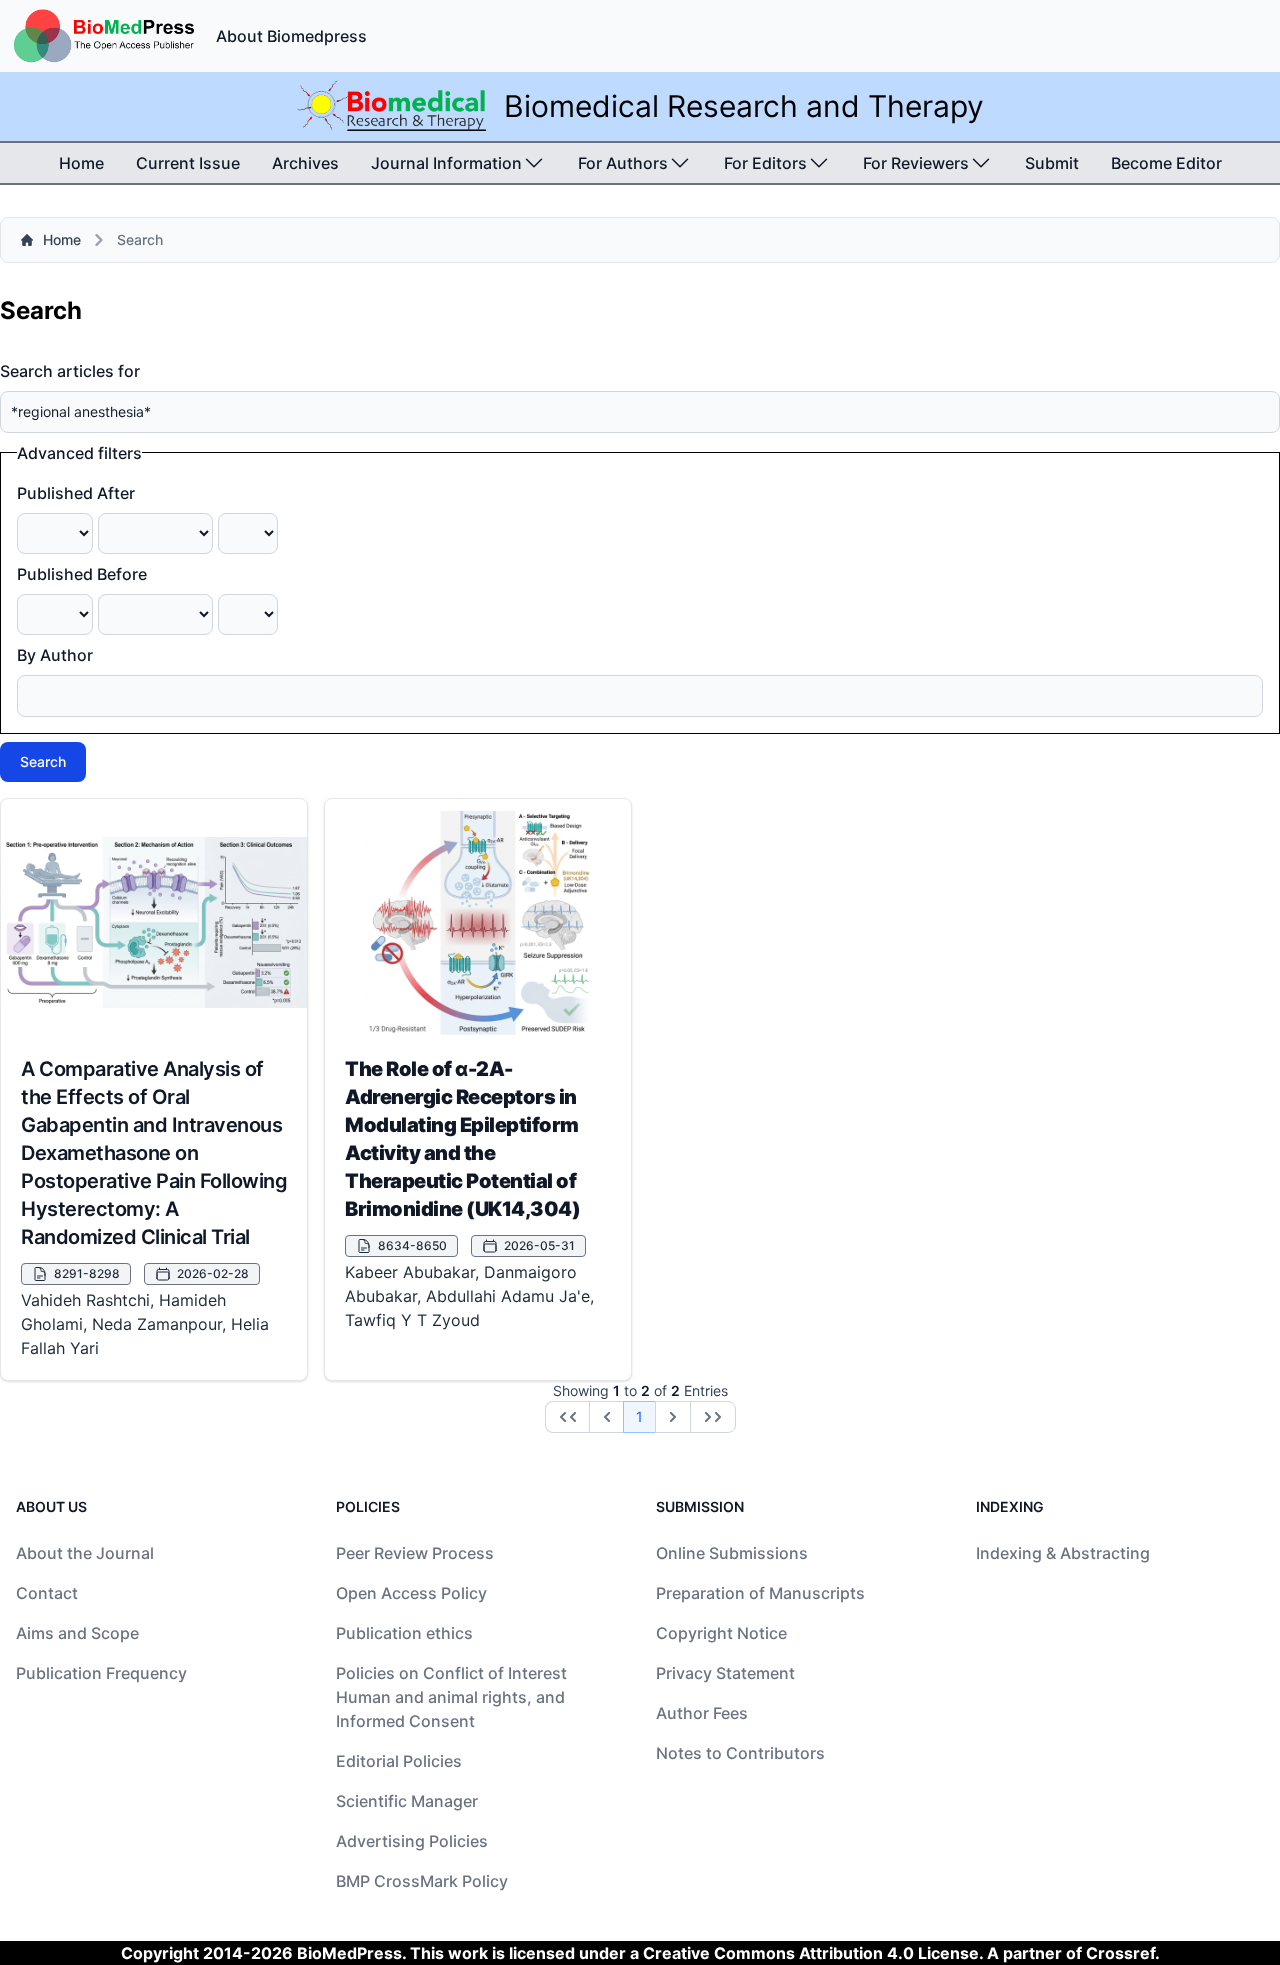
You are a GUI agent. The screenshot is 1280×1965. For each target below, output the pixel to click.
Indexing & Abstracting (1063, 1553)
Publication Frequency (101, 1673)
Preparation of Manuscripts (760, 1593)
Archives (305, 163)
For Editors (765, 163)
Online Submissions (732, 1553)
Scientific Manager (407, 1801)
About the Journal (85, 1553)
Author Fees (702, 1713)
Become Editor (1166, 163)
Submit (1052, 163)
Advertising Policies (412, 1841)
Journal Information (446, 163)
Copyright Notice (721, 1633)
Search (43, 761)
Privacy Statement (725, 1673)
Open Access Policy (411, 1593)
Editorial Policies (399, 1761)
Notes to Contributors (740, 1753)
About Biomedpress (291, 36)
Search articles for (70, 371)
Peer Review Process (415, 1553)
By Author (55, 655)
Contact (47, 1593)
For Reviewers (916, 163)
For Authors (623, 163)
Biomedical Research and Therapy (744, 106)
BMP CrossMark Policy (422, 1881)
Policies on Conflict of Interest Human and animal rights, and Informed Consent (451, 1697)
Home (81, 163)
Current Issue (188, 163)
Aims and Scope (77, 1633)
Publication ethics (404, 1633)
